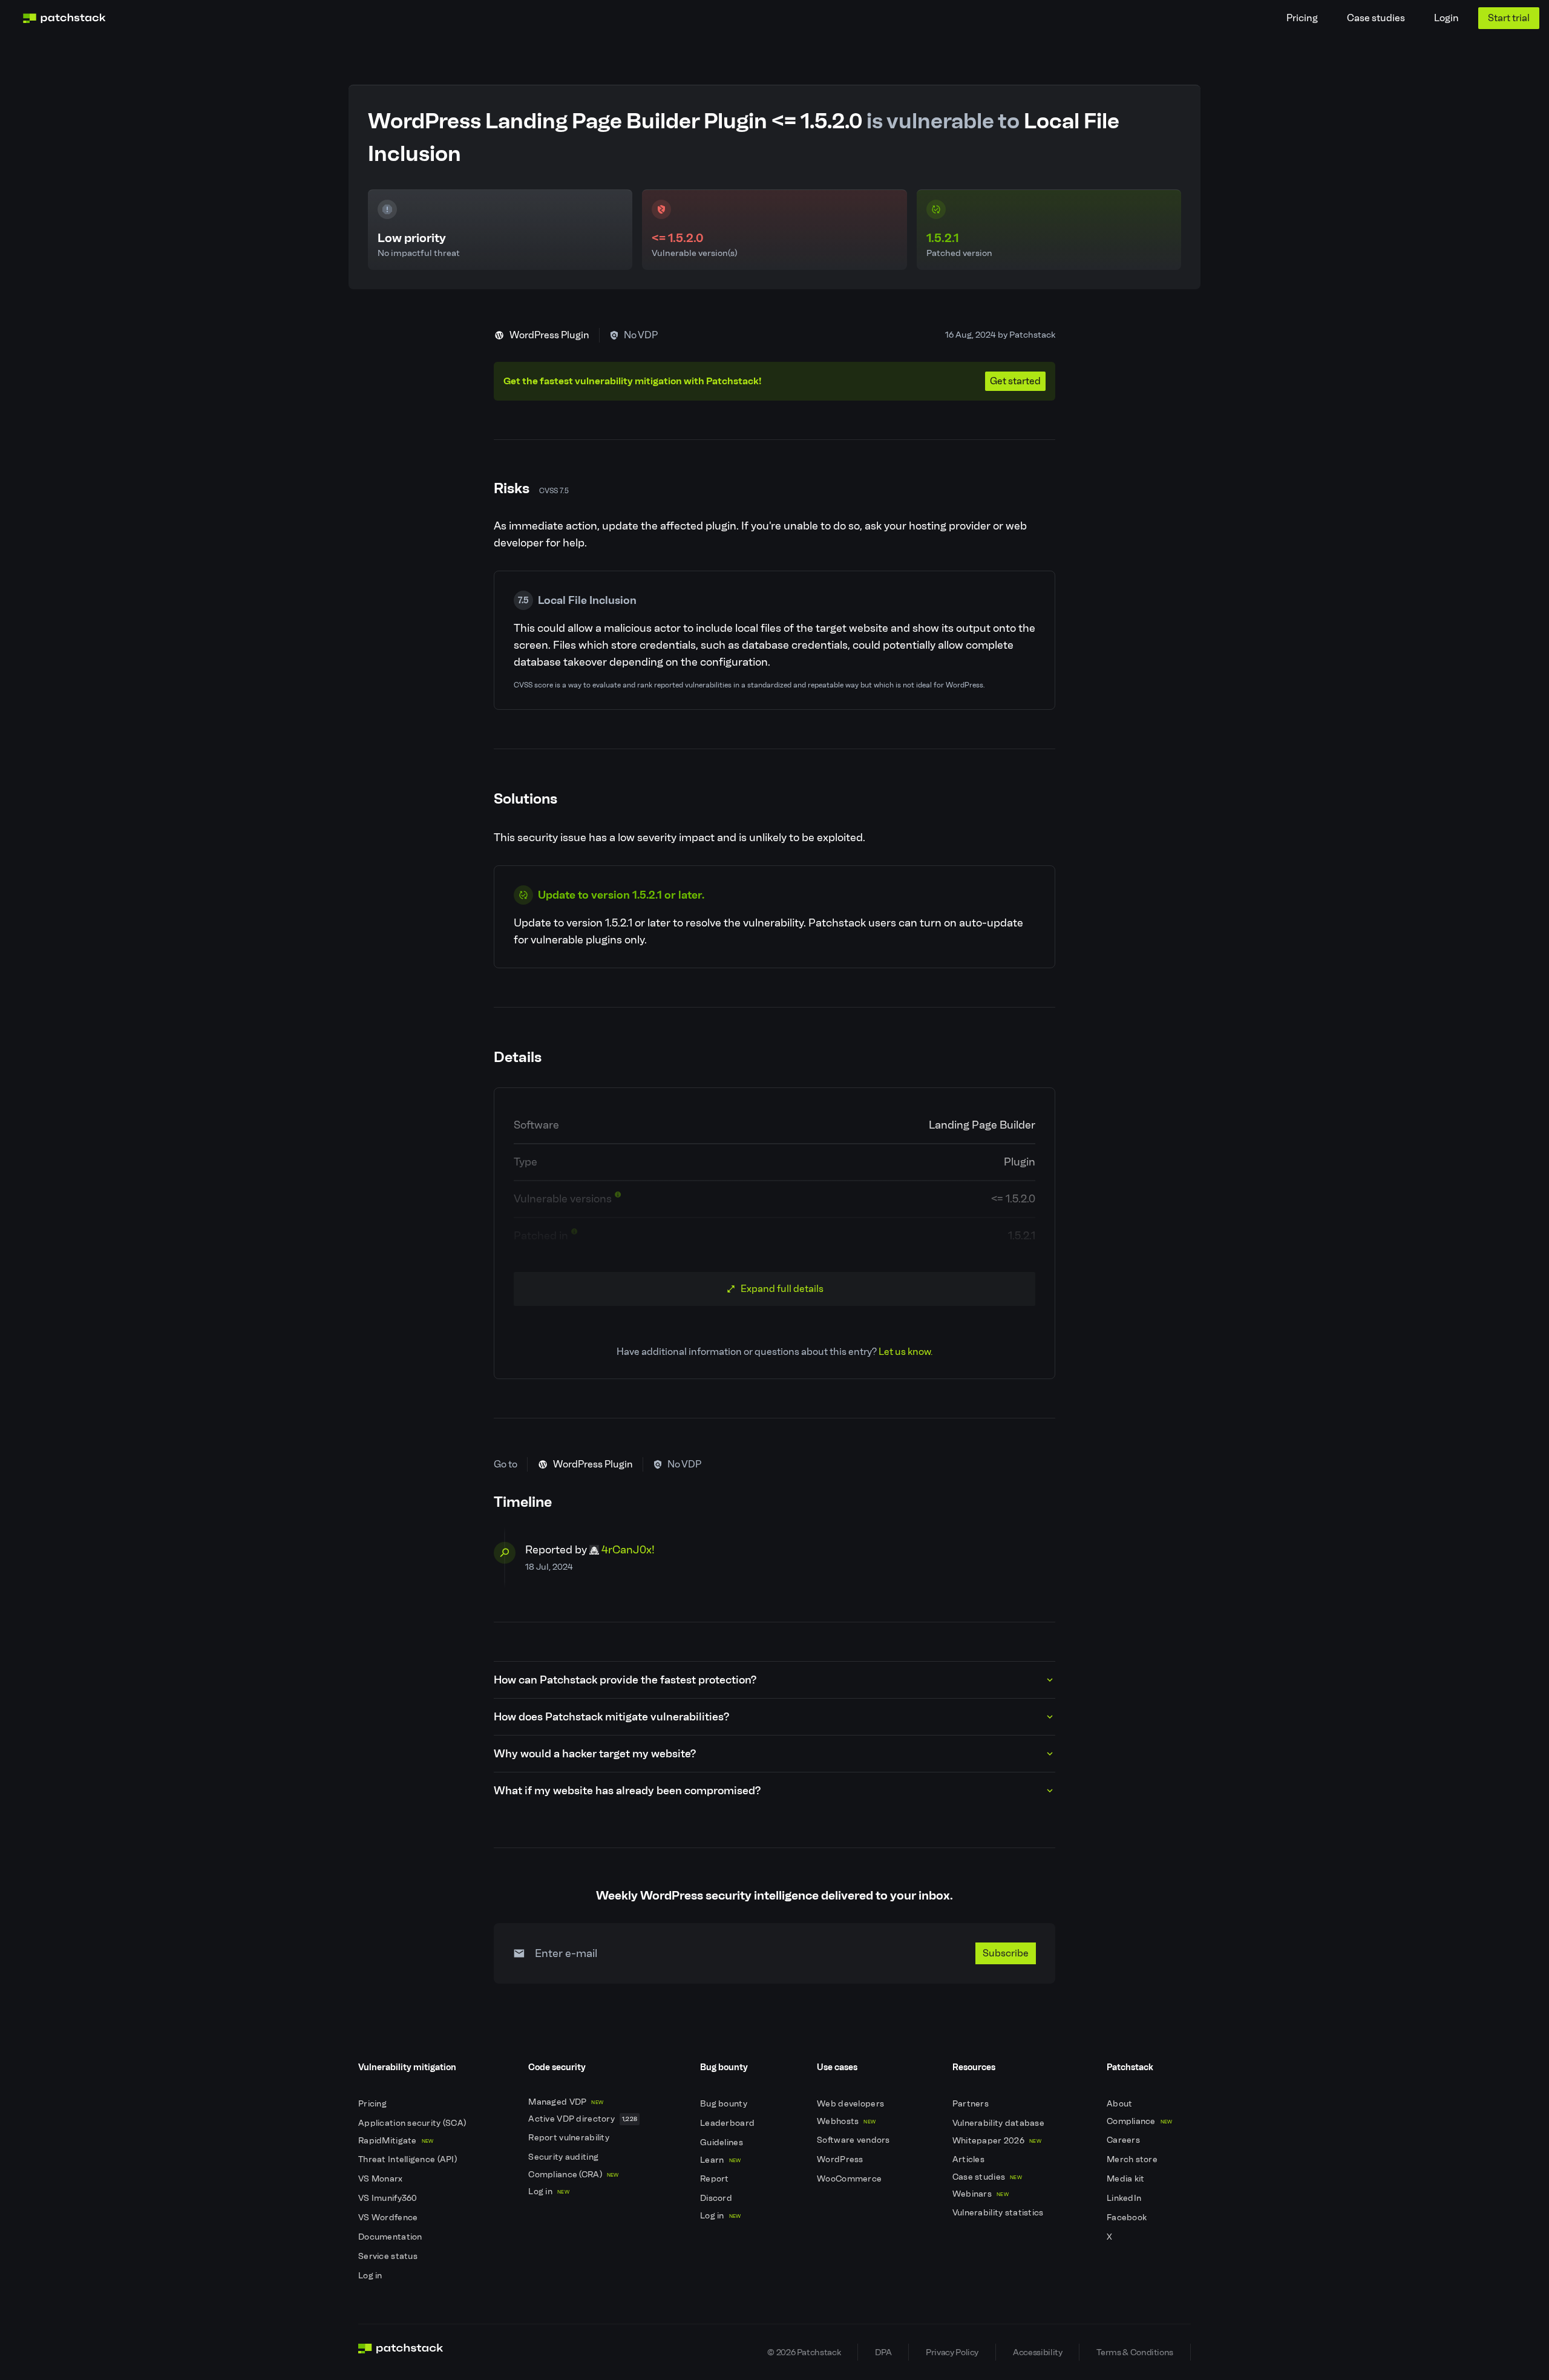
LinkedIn (1125, 2198)
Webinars (981, 2194)
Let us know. (905, 1352)
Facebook (1128, 2218)
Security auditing (564, 2157)
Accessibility (1037, 2352)
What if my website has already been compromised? (627, 1791)
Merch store (1133, 2159)
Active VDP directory (583, 2119)
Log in (371, 2276)
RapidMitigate (396, 2141)
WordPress (841, 2159)
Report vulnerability (570, 2138)
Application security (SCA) (413, 2123)
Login (1446, 18)
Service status (389, 2256)
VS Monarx (382, 2179)
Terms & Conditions (1135, 2352)
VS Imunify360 (389, 2198)
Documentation (391, 2237)
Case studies (1376, 18)
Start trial (1509, 18)
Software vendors (854, 2140)
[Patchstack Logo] (64, 18)
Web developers (851, 2104)
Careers (1124, 2140)
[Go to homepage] (401, 2352)
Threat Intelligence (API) (408, 2159)
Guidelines (722, 2142)
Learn (720, 2160)
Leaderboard (728, 2123)
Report (716, 2179)
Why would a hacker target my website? (595, 1754)
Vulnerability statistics (999, 2213)
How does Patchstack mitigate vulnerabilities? (611, 1717)
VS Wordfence (389, 2218)
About (1121, 2104)
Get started (1015, 381)
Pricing (1302, 18)
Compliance (1140, 2121)
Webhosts (846, 2121)
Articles (970, 2159)
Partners (972, 2104)
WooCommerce (850, 2179)
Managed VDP (566, 2102)
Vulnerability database (999, 2123)
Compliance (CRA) (573, 2175)
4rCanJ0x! (628, 1550)
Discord (717, 2198)
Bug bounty (725, 2104)
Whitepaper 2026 (997, 2141)
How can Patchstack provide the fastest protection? (625, 1680)
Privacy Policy (952, 2352)
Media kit (1127, 2179)
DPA (883, 2352)
